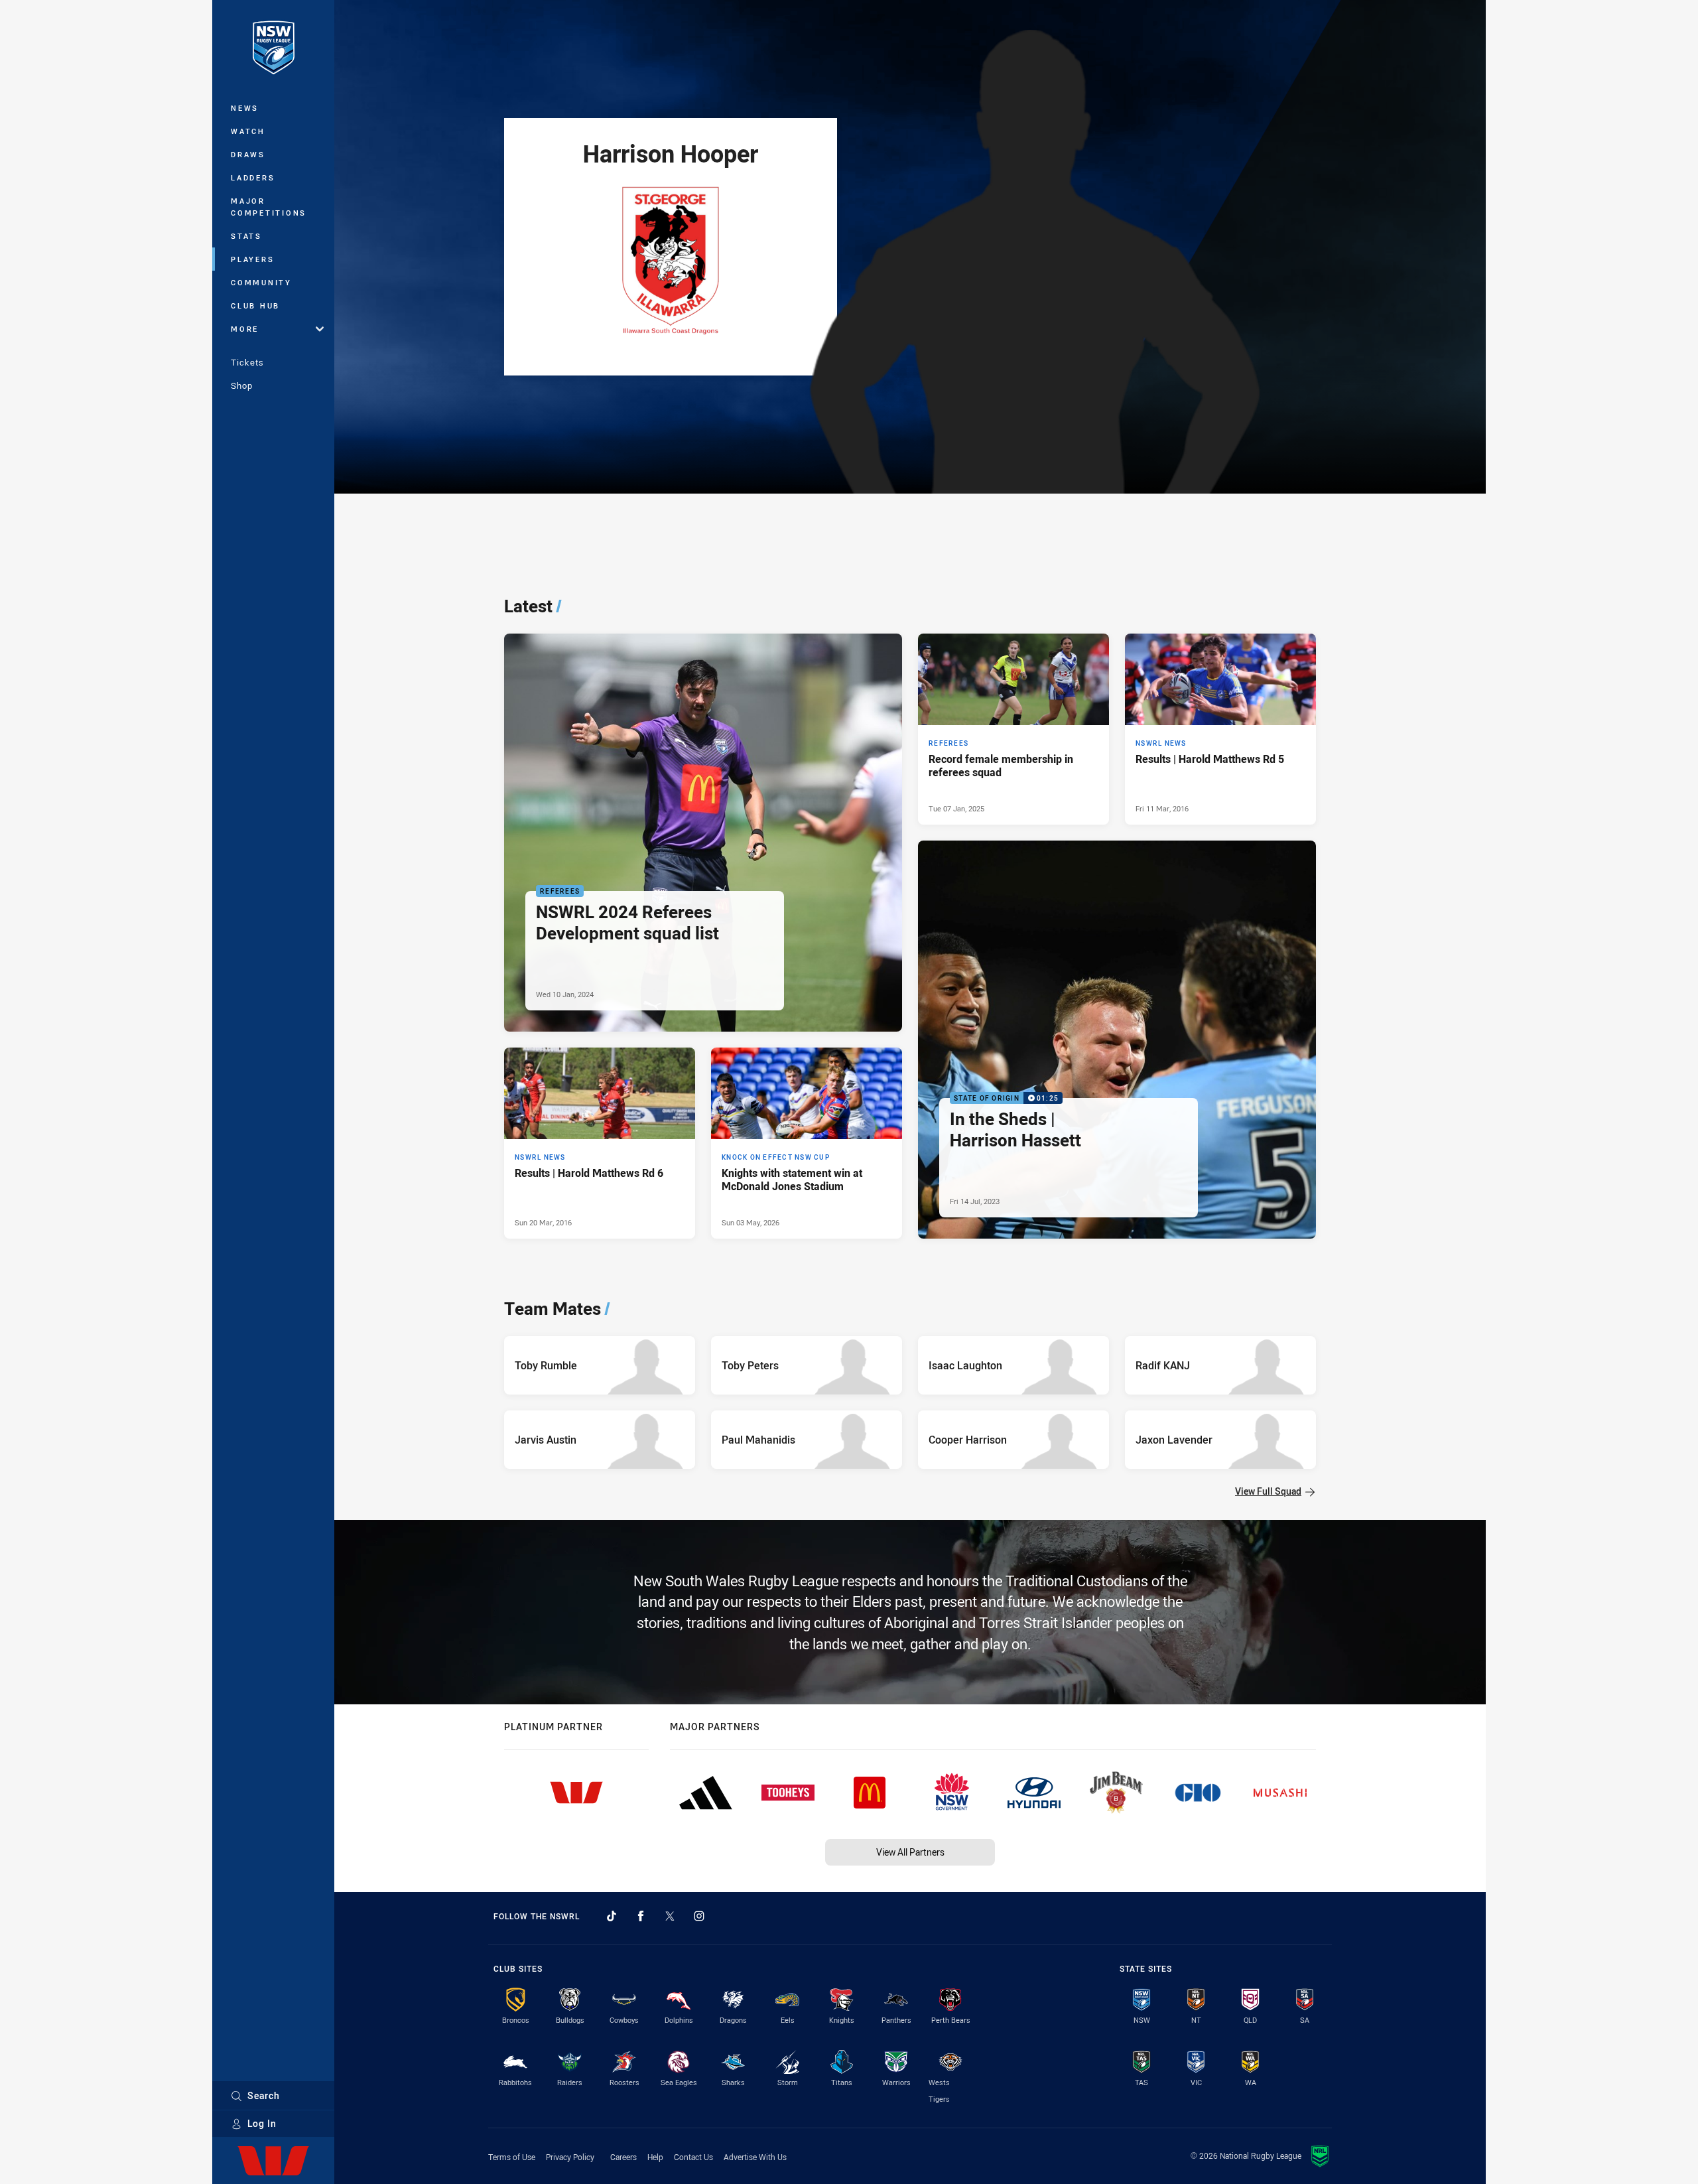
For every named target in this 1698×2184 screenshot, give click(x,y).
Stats (246, 236)
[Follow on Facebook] (641, 1916)
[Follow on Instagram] (699, 1916)
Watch (248, 131)
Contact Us (693, 2157)
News (245, 108)
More (245, 329)
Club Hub (255, 306)
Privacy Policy (570, 2157)
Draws (248, 154)
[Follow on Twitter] (670, 1916)
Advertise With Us (755, 2157)
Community (261, 282)
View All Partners (910, 1852)
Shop (242, 385)
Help (655, 2157)
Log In (262, 2123)
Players (252, 259)
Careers (623, 2157)
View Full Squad (1268, 1491)
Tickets (247, 362)
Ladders (253, 177)
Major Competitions (269, 207)
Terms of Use (512, 2157)
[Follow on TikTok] (612, 1916)
